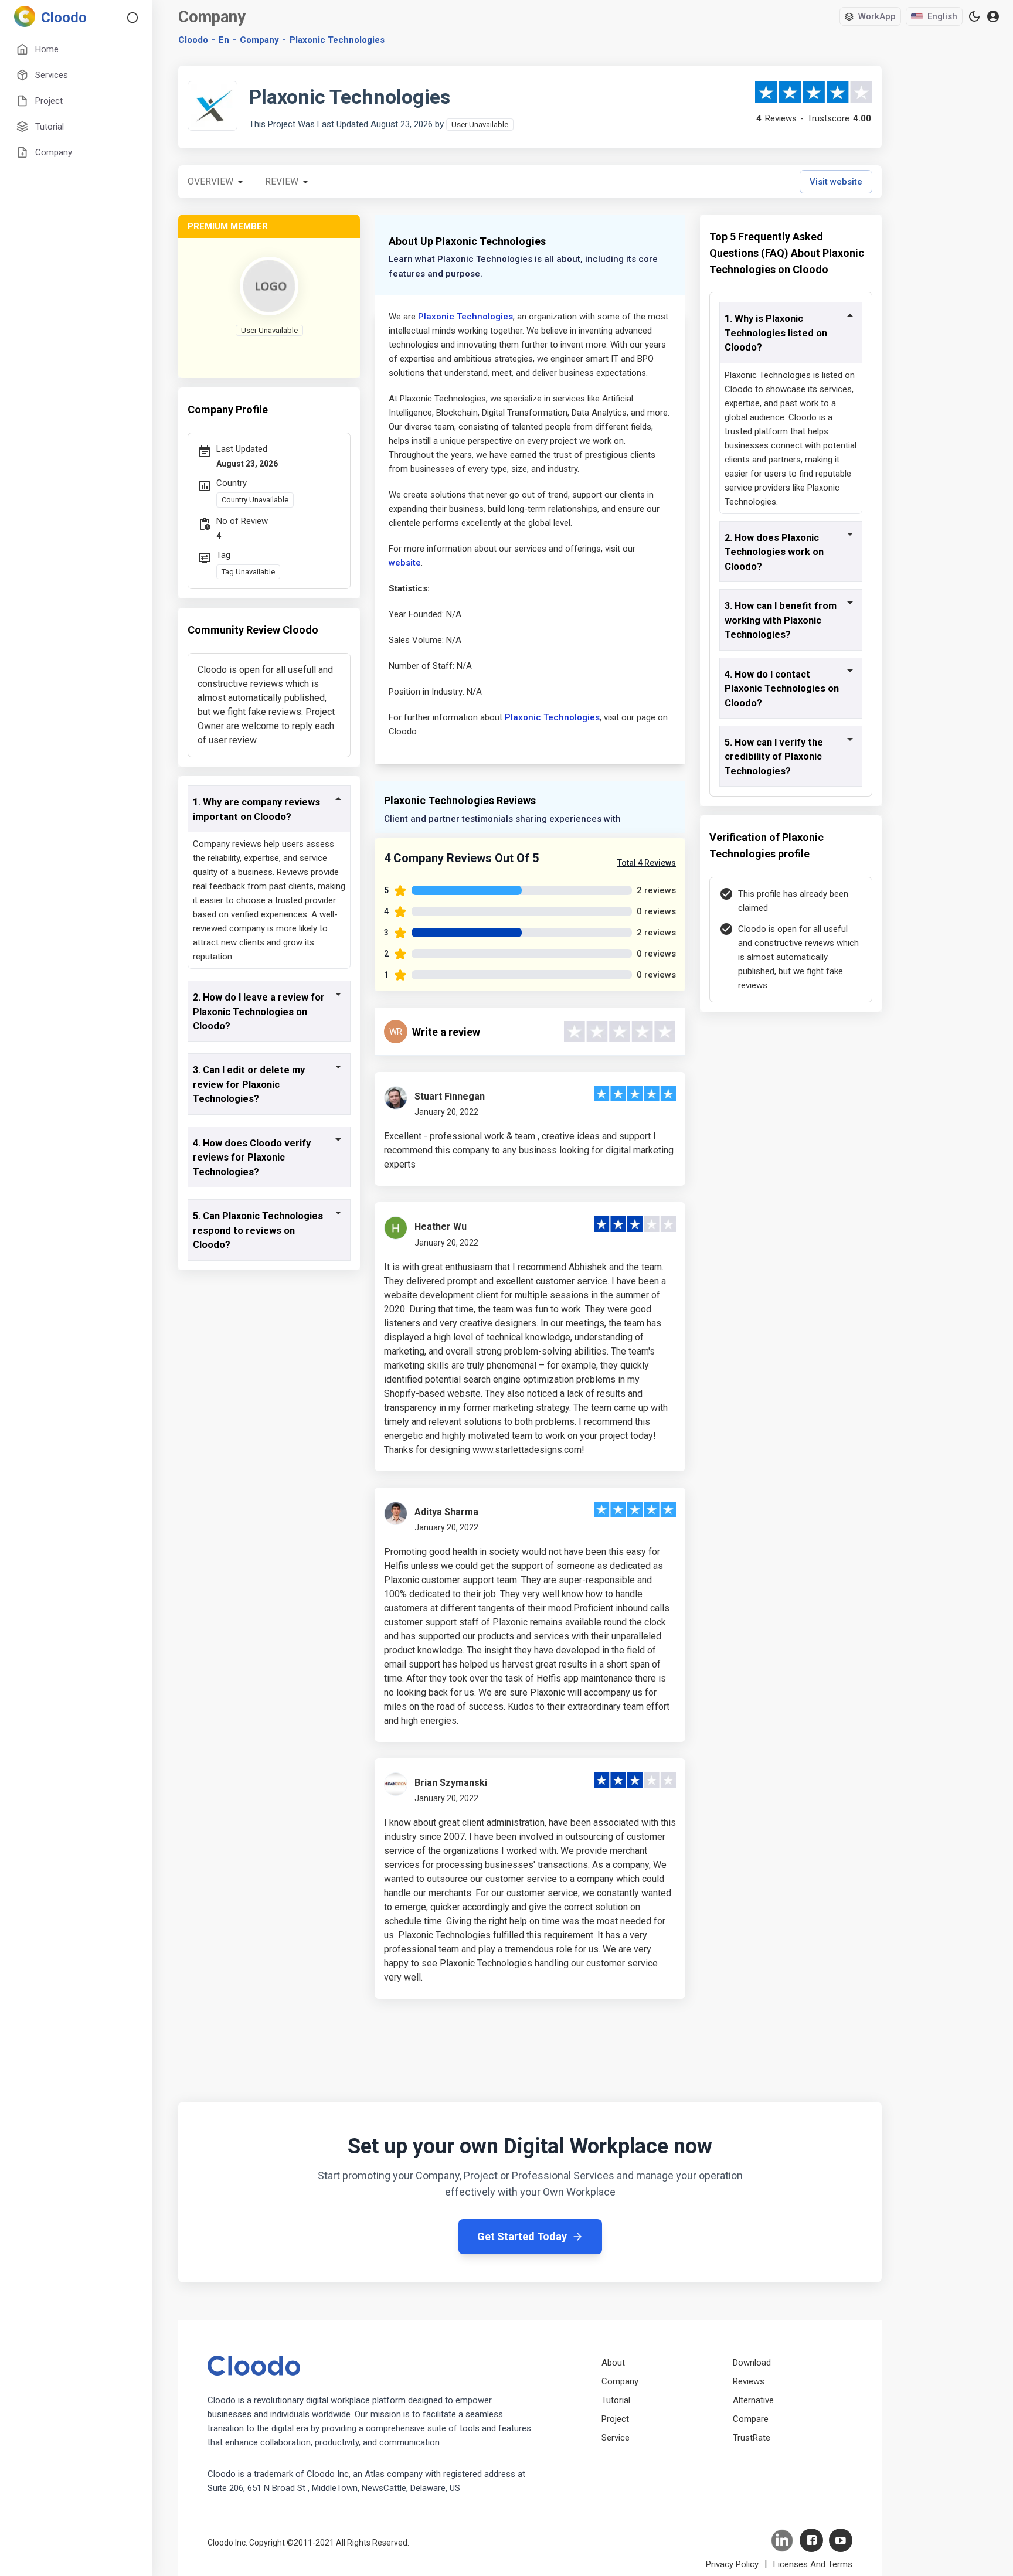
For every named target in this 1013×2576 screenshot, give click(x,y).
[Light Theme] (974, 16)
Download (752, 2363)
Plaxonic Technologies (465, 317)
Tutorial (616, 2400)
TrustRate (752, 2438)
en (224, 40)
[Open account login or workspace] (993, 17)
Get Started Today (522, 2236)
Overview (210, 181)
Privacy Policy (732, 2564)
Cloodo (193, 40)
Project (615, 2419)
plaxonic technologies (337, 40)
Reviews (749, 2381)
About (613, 2363)
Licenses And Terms (813, 2564)
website (405, 563)
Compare (751, 2419)
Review (282, 181)
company (259, 40)
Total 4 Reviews (647, 863)
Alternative (753, 2400)
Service (616, 2438)
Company (620, 2381)
